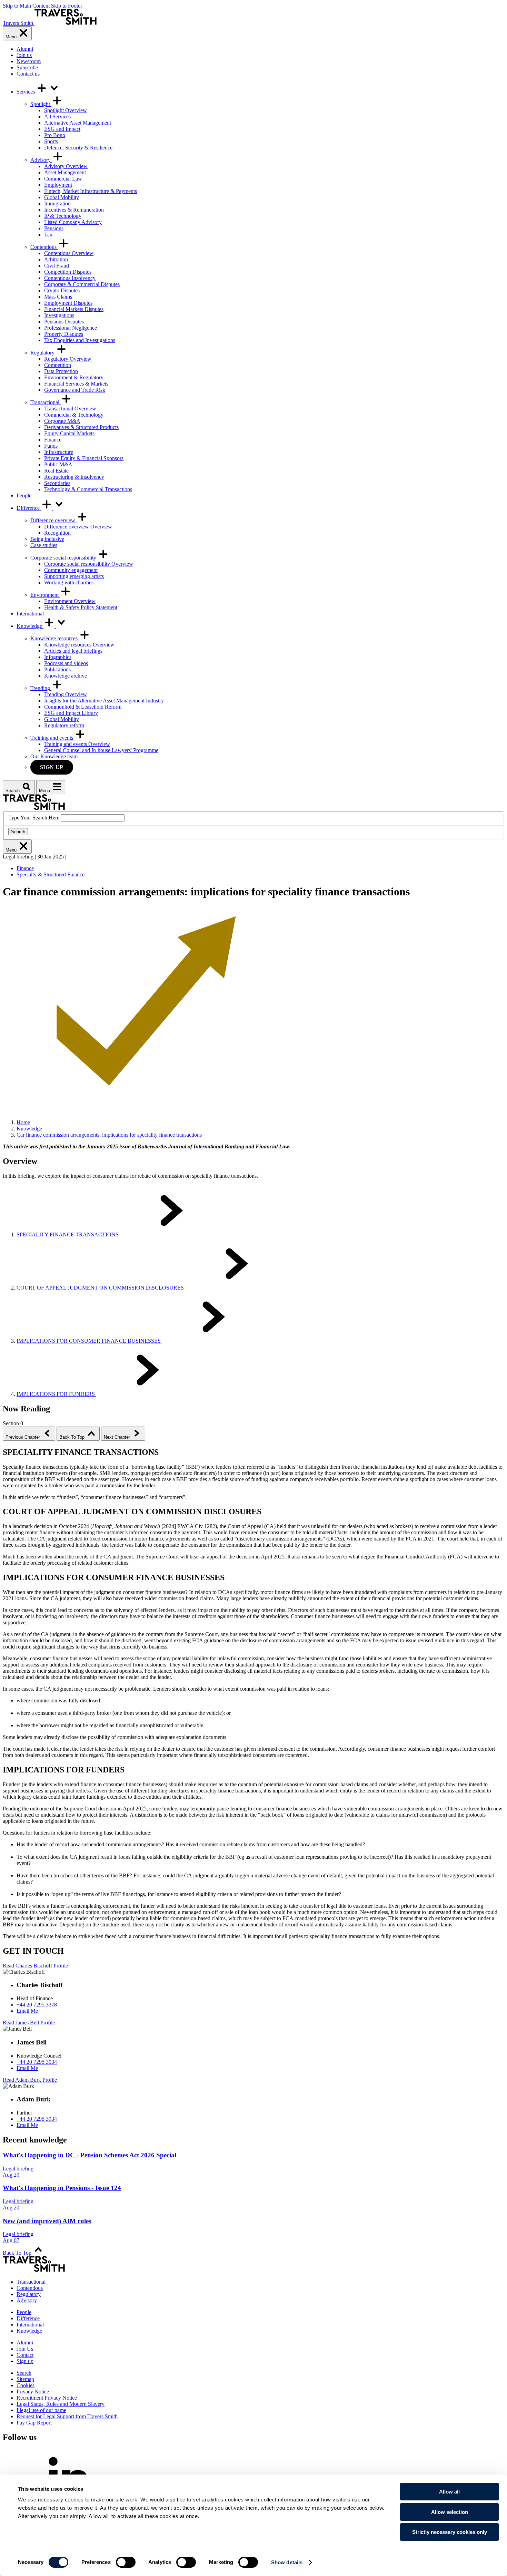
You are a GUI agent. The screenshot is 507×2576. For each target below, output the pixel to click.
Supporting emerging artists (74, 576)
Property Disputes (64, 334)
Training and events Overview (77, 744)
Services (26, 92)
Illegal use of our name (41, 2410)
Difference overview (53, 520)
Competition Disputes (68, 272)
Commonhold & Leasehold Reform (83, 707)
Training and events (52, 738)
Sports (51, 141)
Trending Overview (66, 694)
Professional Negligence (71, 328)
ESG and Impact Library (71, 713)
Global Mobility (62, 197)
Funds (51, 446)
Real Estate (56, 471)
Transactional (46, 402)
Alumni (25, 49)
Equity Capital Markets (69, 433)
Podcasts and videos (66, 663)
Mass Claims (58, 297)
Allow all (449, 2492)
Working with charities (69, 582)
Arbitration (56, 259)
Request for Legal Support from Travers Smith (67, 2416)
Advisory (41, 160)
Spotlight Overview (66, 110)
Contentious (44, 247)
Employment (58, 185)
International (30, 614)
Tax (48, 235)
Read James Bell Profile (29, 2023)
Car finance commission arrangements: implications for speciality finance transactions (109, 1135)
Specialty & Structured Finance (51, 874)
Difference (29, 508)
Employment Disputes (68, 303)
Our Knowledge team (54, 756)
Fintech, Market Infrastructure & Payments (91, 191)
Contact (25, 2355)
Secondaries (57, 483)
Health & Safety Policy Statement (81, 607)
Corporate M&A (62, 421)
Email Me (27, 2011)
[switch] (126, 2562)
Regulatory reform (64, 725)
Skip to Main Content (26, 6)
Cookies (26, 2385)
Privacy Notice (33, 2392)
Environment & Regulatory (74, 377)
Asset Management (65, 172)
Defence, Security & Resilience (78, 148)
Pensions (54, 228)
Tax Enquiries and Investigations (80, 340)
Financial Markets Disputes (74, 309)
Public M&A (58, 464)
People (24, 495)
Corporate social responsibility (64, 558)
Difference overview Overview (78, 527)
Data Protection (61, 371)
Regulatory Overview (68, 359)
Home (23, 1122)
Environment (45, 595)
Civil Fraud (57, 266)
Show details (287, 2562)
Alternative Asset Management (78, 123)
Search (18, 832)
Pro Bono (55, 135)
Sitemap (25, 2379)
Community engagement (71, 570)
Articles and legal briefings (73, 651)
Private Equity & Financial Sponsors (84, 458)
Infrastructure (59, 452)
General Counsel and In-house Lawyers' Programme (101, 750)
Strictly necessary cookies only (450, 2532)
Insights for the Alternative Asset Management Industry (104, 701)
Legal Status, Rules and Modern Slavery (61, 2404)
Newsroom (29, 61)
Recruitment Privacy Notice (47, 2398)
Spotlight (41, 104)
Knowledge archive (66, 676)
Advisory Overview (66, 166)
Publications (57, 669)
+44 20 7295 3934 (37, 2119)
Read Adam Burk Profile (30, 2080)
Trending (41, 688)
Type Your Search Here (34, 818)
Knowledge (30, 626)
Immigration (57, 203)
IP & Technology (63, 216)
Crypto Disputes (62, 290)
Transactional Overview (70, 409)
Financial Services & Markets (76, 384)
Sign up (52, 767)
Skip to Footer (67, 6)
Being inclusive (47, 539)
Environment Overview (70, 601)
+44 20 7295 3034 (37, 2062)
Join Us (25, 2349)
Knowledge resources (55, 638)
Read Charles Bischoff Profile (35, 1966)
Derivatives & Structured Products (81, 427)
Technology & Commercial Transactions (88, 489)
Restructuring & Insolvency (74, 477)
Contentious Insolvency (70, 278)
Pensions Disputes (64, 322)
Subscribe (27, 67)
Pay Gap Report (34, 2423)
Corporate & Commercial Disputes (82, 284)
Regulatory (43, 353)
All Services (57, 116)
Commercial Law (63, 179)
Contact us (28, 74)
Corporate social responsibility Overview (89, 564)
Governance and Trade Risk (75, 390)
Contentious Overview (69, 253)
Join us (24, 55)
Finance (53, 440)
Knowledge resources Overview (79, 645)
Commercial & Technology (74, 415)
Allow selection (450, 2512)
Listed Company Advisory (73, 222)
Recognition (57, 533)
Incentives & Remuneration (74, 210)
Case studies (44, 545)
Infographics (58, 657)
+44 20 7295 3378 (37, 2005)
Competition (58, 365)
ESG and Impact (62, 129)
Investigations (59, 315)
